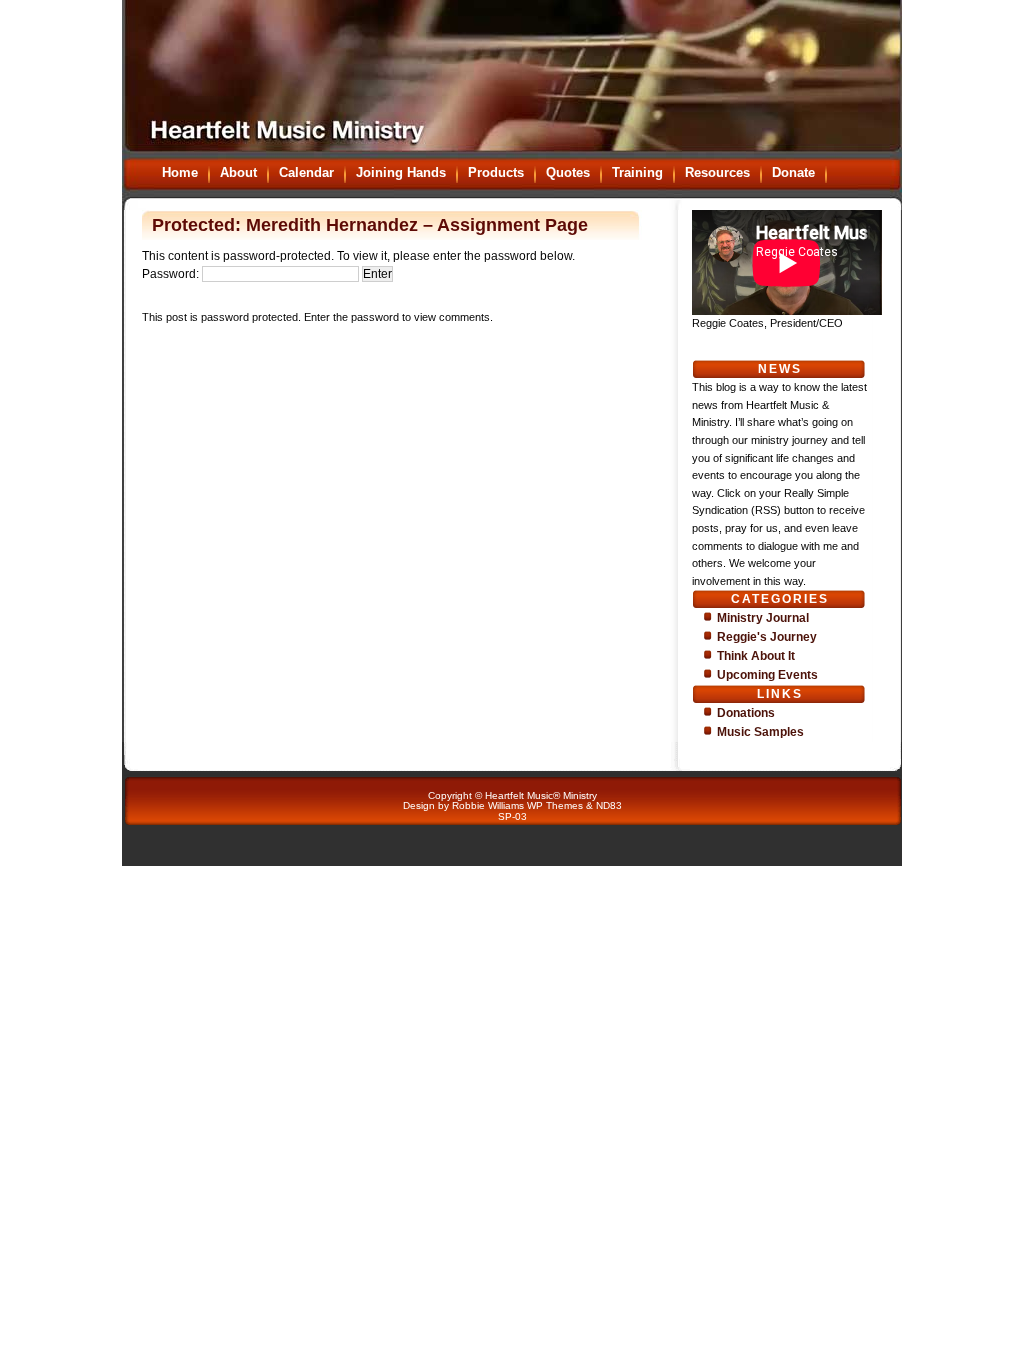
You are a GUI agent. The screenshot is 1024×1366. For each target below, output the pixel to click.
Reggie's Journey (767, 637)
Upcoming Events (767, 675)
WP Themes (555, 805)
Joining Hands (401, 172)
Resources (717, 172)
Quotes (568, 172)
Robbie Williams (488, 805)
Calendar (306, 172)
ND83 (609, 805)
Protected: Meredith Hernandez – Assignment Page (370, 225)
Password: (172, 274)
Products (496, 172)
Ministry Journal (763, 618)
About (238, 172)
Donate (793, 172)
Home (180, 172)
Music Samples (760, 732)
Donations (746, 713)
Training (637, 172)
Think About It (756, 656)
